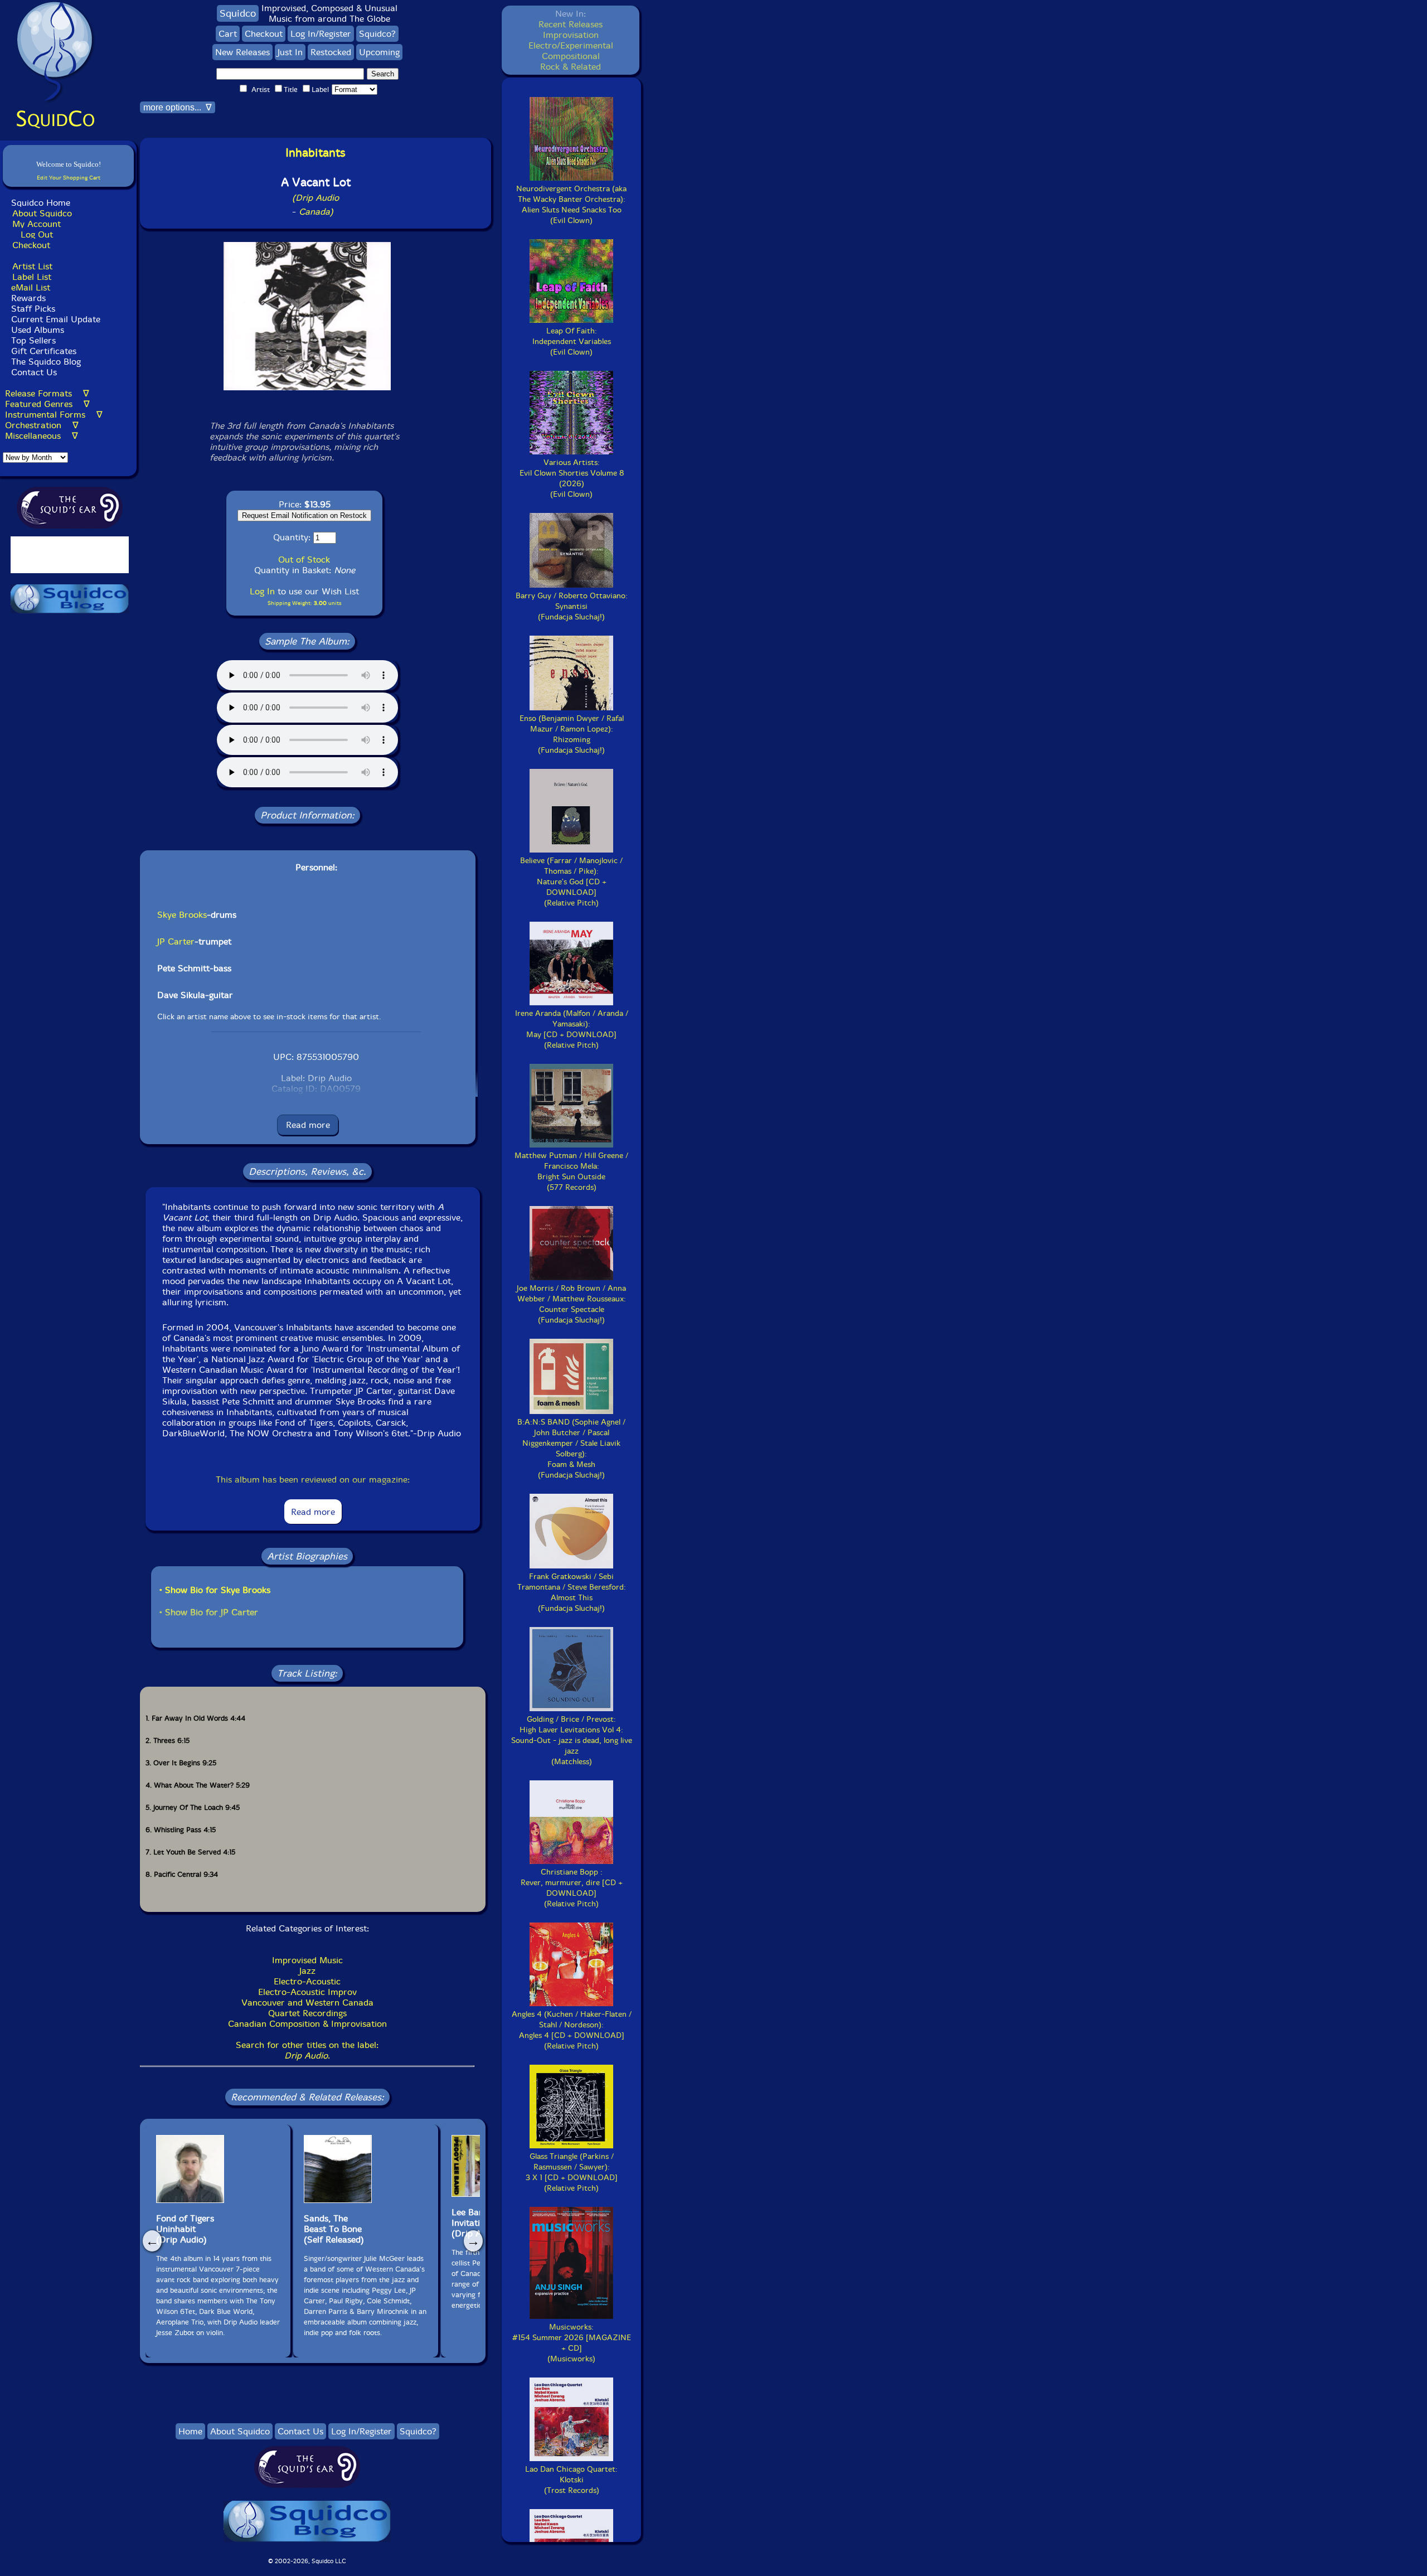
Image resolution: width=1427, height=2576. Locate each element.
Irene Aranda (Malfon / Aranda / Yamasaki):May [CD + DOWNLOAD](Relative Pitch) (572, 1029)
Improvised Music (307, 1960)
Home (190, 2431)
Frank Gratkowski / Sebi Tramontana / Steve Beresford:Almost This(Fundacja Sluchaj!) (572, 1592)
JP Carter (176, 941)
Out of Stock (304, 560)
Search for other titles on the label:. (307, 2050)
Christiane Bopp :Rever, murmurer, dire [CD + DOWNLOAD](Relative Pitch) (572, 1888)
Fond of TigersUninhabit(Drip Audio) (185, 2229)
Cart (228, 34)
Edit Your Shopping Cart (69, 178)
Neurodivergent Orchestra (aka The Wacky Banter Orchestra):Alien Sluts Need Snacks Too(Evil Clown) (571, 205)
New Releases (242, 52)
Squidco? (377, 34)
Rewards (28, 298)
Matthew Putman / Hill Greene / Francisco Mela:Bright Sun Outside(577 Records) (571, 1171)
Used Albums (38, 330)
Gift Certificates (44, 351)
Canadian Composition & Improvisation (307, 2024)
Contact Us (33, 372)
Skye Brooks (182, 915)
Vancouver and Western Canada (307, 2003)
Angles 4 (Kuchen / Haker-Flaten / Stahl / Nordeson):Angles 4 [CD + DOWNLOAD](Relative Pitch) (572, 2030)
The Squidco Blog (46, 362)
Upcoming (379, 52)
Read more (308, 1125)
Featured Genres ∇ (47, 404)
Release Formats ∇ (47, 393)
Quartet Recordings (307, 2013)
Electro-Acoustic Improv (307, 1992)
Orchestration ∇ (42, 425)
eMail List (31, 287)
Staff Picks (33, 309)
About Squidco (42, 213)
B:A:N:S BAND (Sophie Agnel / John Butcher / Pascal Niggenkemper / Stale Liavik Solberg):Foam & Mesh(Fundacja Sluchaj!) (571, 1449)
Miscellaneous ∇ (42, 436)
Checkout (31, 245)
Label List (32, 277)
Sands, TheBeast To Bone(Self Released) (334, 2229)
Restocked (331, 52)
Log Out (37, 234)
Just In (290, 52)
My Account (37, 224)
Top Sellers (33, 340)
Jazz (307, 1971)
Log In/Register (321, 34)
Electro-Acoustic (307, 1981)
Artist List (32, 266)
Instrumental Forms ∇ (54, 415)
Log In (262, 591)
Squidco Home (41, 203)
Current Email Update (54, 319)
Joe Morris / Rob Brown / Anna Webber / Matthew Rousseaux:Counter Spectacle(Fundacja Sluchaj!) (571, 1304)
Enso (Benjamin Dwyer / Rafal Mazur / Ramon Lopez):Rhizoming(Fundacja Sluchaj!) (572, 734)
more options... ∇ (178, 107)
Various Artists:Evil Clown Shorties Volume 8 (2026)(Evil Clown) (572, 478)
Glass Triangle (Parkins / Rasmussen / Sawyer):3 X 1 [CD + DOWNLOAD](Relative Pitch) (572, 2172)
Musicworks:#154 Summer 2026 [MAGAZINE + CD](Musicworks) (572, 2343)
